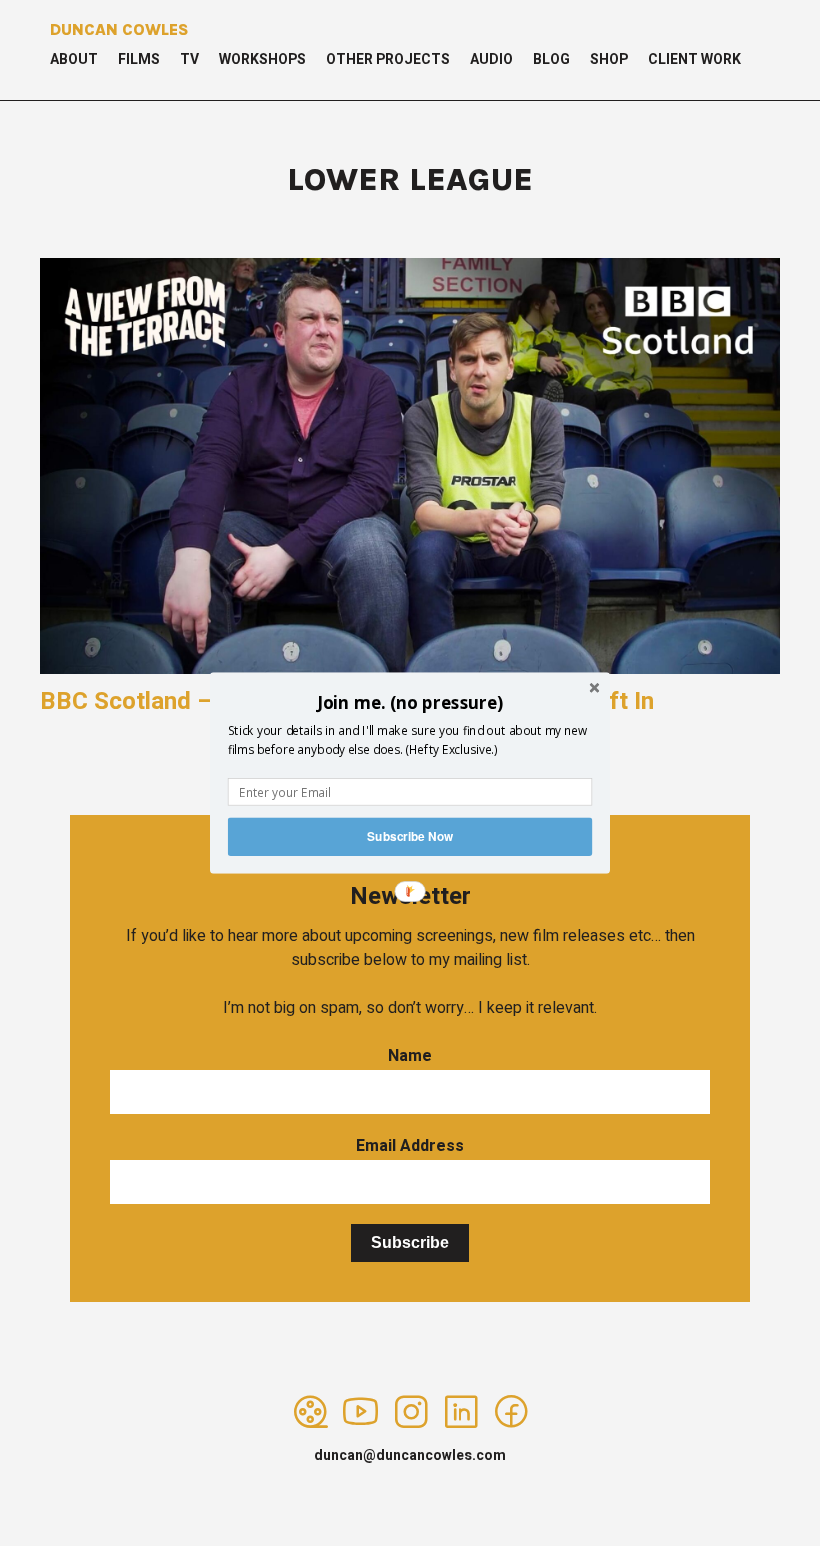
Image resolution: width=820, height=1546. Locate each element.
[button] (410, 702)
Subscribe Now (410, 836)
